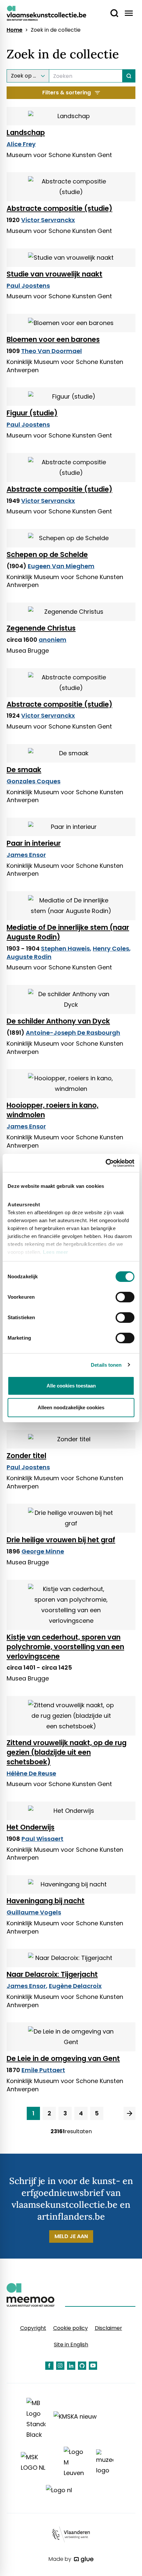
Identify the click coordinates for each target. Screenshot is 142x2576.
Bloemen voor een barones (53, 339)
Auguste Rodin (29, 957)
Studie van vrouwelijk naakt (54, 274)
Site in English (71, 2345)
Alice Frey (21, 144)
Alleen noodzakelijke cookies (71, 1407)
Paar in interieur (34, 843)
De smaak (24, 770)
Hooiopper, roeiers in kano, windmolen (53, 1110)
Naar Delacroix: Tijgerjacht (52, 1974)
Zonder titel (26, 1456)
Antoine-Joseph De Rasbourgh (73, 1033)
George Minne (43, 1551)
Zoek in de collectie (56, 30)
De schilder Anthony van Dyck (58, 1021)
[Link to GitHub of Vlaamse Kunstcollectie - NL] (82, 2366)
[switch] (125, 1297)
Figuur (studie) (32, 413)
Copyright (33, 2328)
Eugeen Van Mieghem (61, 566)
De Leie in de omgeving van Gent (63, 2058)
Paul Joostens (28, 286)
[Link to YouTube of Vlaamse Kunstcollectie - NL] (93, 2366)
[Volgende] (129, 2113)
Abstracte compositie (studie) (59, 208)
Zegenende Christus (41, 628)
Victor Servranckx (48, 220)
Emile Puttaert (43, 2070)
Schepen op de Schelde (47, 554)
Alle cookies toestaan (71, 1386)
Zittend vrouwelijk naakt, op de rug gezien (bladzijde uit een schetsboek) (67, 1752)
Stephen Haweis (65, 948)
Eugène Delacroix (75, 1986)
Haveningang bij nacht (46, 1901)
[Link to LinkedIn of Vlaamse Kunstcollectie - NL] (71, 2366)
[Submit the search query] (129, 76)
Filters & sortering (67, 93)
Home (15, 30)
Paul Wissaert (42, 1839)
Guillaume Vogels (34, 1912)
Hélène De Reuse (31, 1773)
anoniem (53, 640)
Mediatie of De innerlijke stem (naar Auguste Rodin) (68, 932)
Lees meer (56, 1252)
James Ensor (26, 855)
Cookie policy (71, 2328)
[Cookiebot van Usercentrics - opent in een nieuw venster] (106, 1163)
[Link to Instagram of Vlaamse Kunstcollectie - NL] (60, 2366)
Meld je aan (71, 2236)
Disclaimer (108, 2328)
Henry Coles (111, 948)
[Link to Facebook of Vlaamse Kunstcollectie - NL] (49, 2366)
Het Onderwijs (31, 1827)
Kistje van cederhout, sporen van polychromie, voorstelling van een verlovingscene (65, 1647)
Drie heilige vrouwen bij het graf (61, 1540)
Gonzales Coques (34, 781)
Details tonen (106, 1365)
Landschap (26, 132)
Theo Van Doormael (52, 351)
